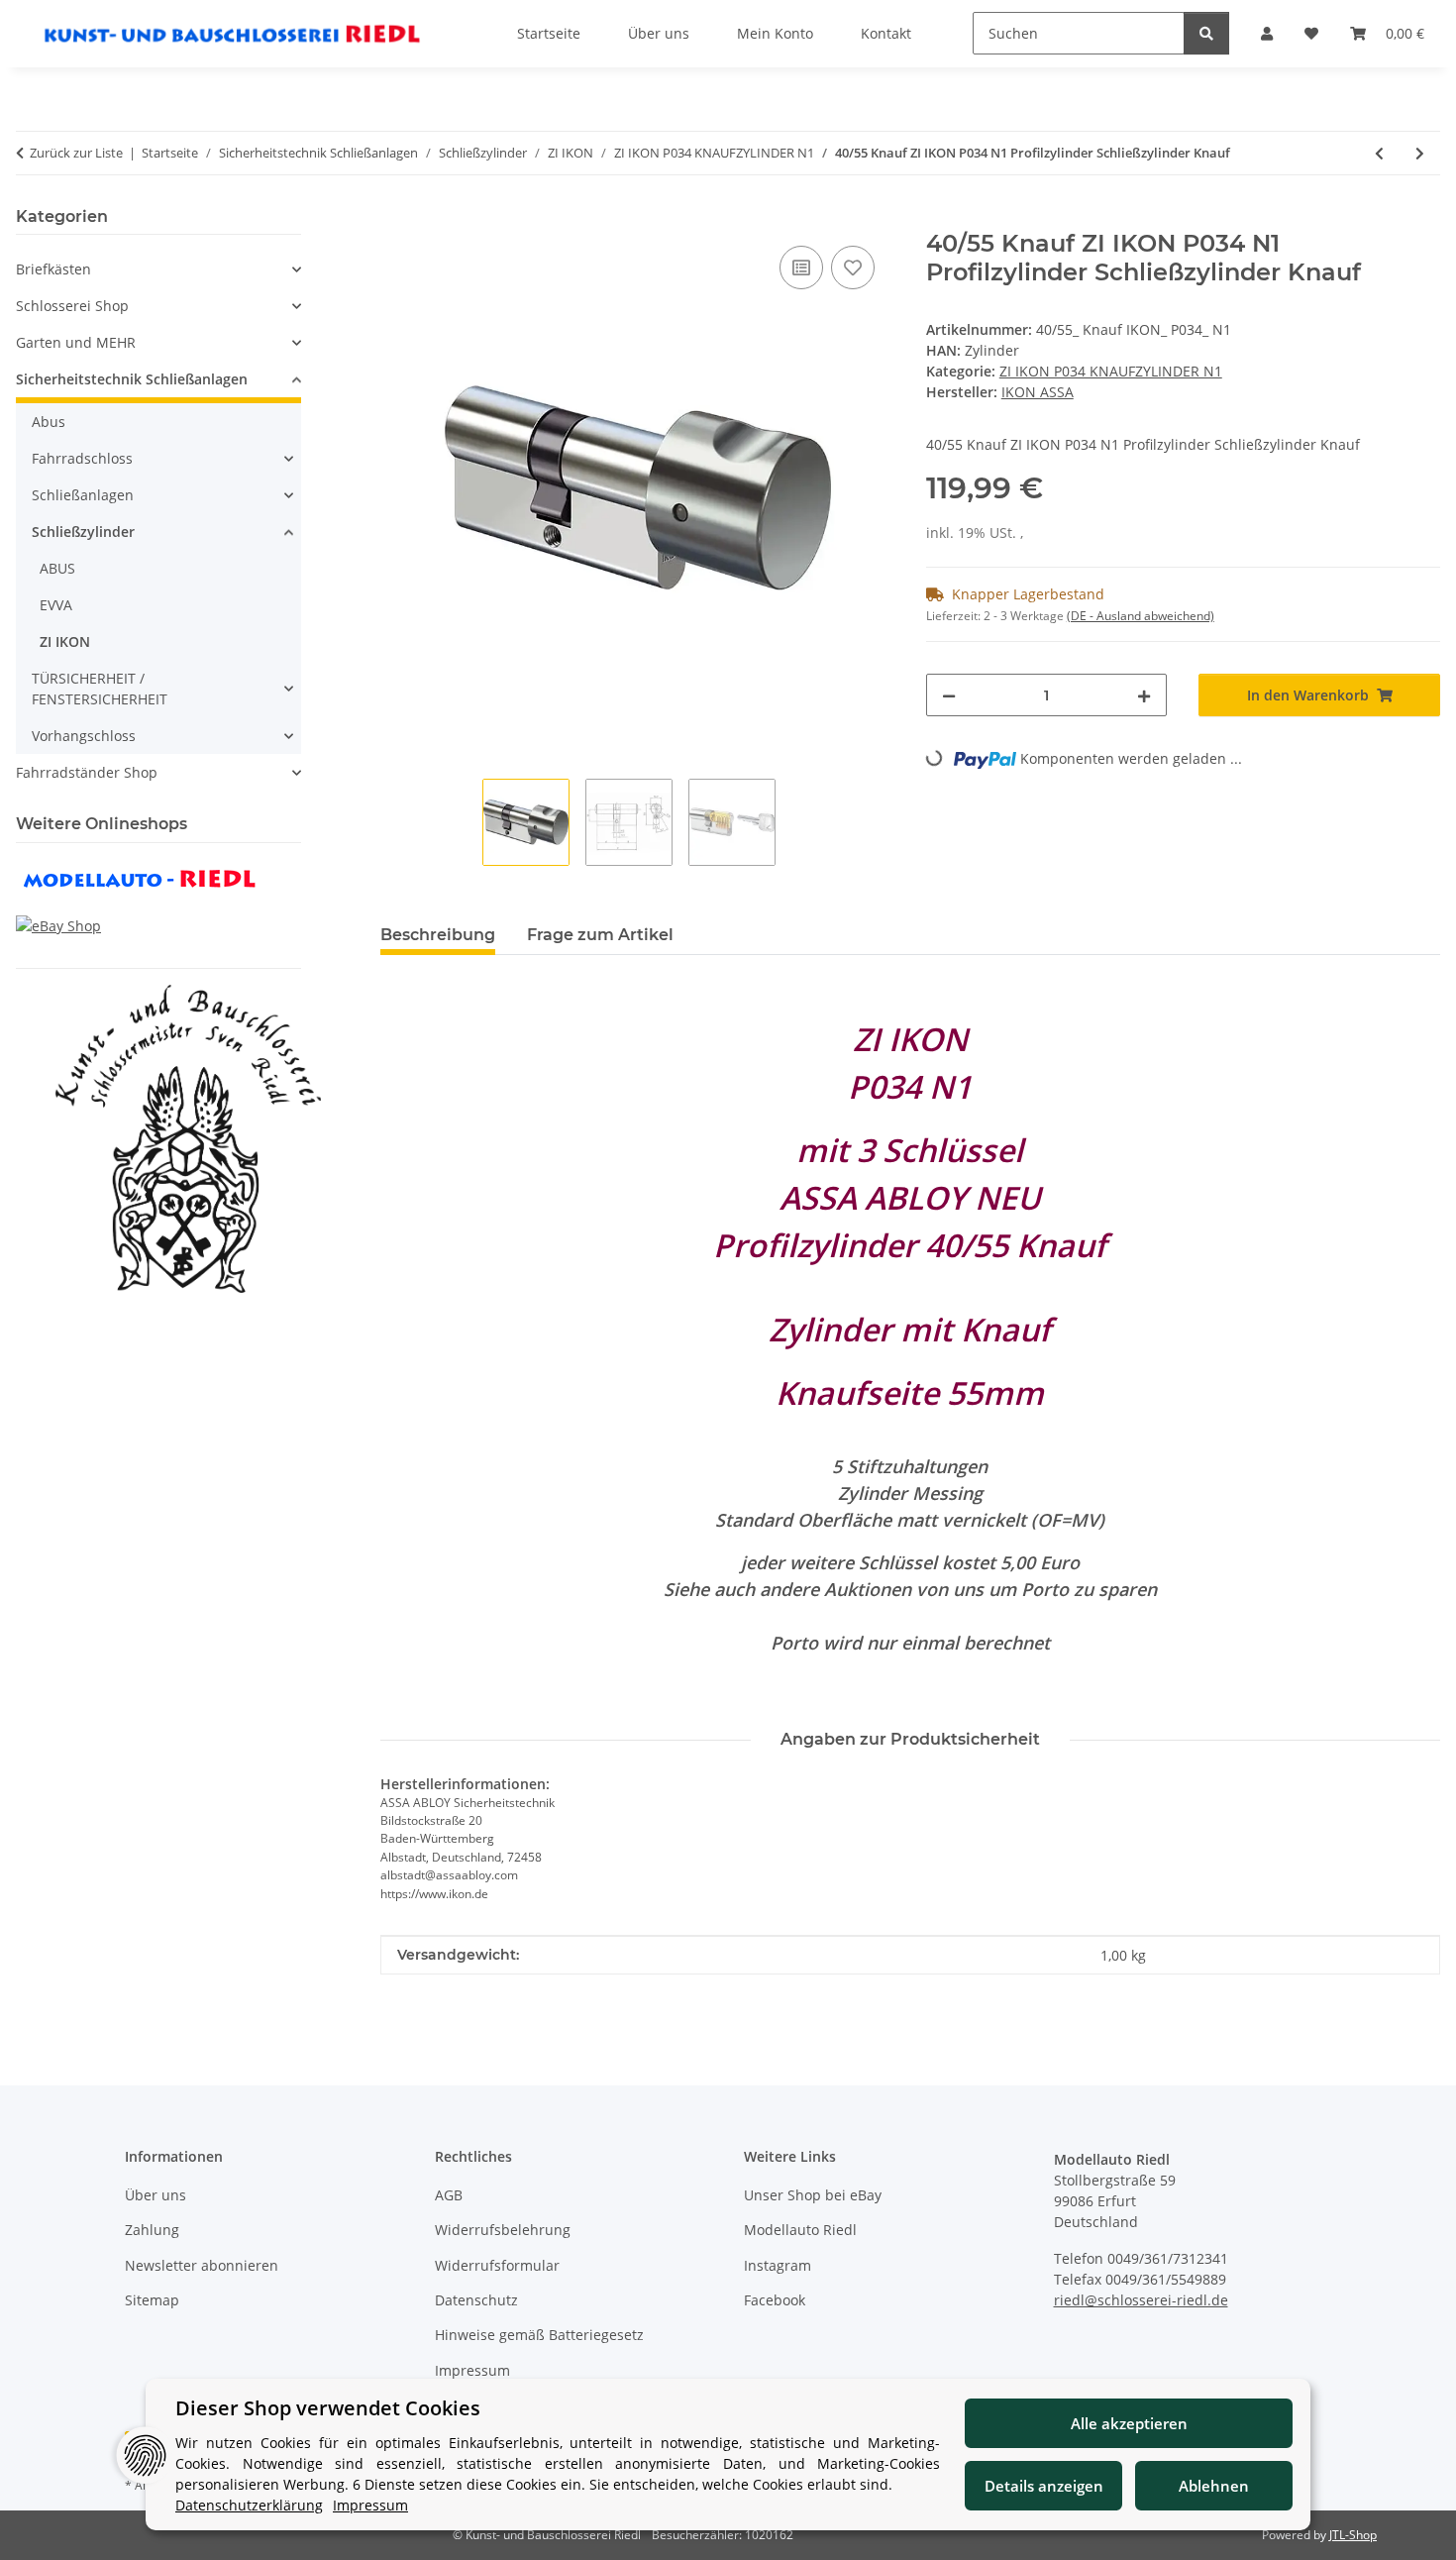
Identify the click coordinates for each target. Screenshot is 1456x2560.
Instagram (778, 2265)
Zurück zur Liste (76, 153)
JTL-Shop (1353, 2535)
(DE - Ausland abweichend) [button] (1141, 616)
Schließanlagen (83, 495)
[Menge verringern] (949, 695)
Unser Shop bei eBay (813, 2195)
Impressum (472, 2370)
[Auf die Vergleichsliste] (801, 267)
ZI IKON (65, 641)
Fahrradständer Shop (87, 772)
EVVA (56, 605)
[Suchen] (1206, 33)
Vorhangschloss (84, 736)
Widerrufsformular (497, 2265)
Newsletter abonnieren (202, 2265)
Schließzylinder (83, 532)
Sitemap (152, 2300)
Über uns (156, 2195)
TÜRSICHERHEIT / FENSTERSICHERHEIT (100, 689)
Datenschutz (476, 2300)
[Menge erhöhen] (1144, 695)
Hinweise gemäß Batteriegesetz (539, 2335)
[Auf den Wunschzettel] (853, 267)
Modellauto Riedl (800, 2230)
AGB (449, 2195)
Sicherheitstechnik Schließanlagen (132, 379)
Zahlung (152, 2230)
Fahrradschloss (82, 458)
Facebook (775, 2300)
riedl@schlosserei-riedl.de (1141, 2300)
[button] (158, 269)
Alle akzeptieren (1129, 2423)
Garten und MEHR (76, 342)
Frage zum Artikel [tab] (600, 935)
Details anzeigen (1044, 2486)
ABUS (57, 568)
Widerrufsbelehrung (503, 2230)
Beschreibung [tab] (438, 935)
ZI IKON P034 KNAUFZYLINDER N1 (1111, 371)
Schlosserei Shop (72, 306)
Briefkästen (53, 269)
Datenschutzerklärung (249, 2505)
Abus (49, 422)
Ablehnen (1214, 2486)
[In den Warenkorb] (396, 219)
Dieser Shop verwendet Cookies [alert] (328, 2408)
